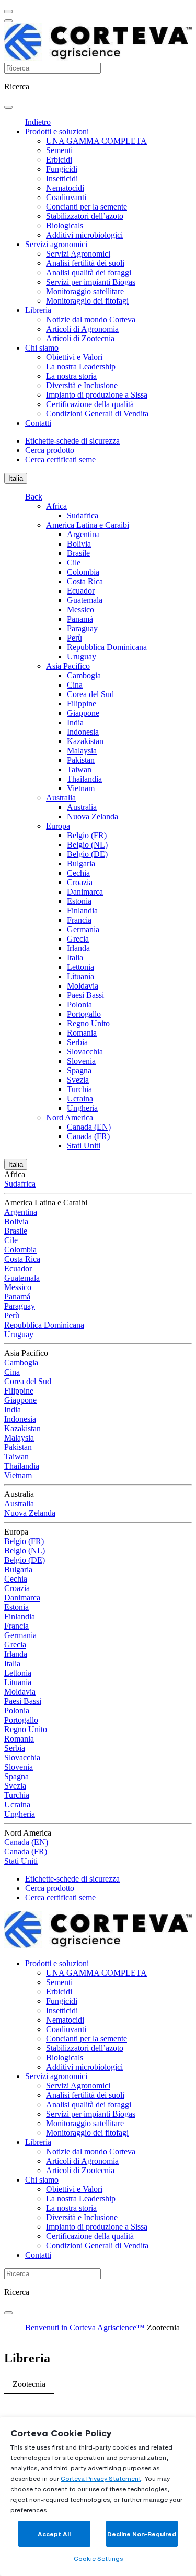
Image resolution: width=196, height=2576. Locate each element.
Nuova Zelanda (93, 816)
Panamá (80, 619)
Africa (56, 506)
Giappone (83, 713)
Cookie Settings (98, 2558)
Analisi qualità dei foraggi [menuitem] (89, 272)
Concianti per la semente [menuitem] (87, 207)
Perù (74, 638)
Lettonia (80, 967)
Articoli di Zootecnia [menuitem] (80, 338)
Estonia (79, 901)
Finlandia (82, 910)
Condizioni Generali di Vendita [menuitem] (97, 414)
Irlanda (78, 948)
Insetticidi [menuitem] (62, 178)
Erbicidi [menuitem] (59, 160)
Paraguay (82, 628)
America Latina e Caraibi (88, 525)
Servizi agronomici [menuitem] (56, 244)
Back (34, 497)
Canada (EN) (89, 1127)
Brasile (78, 553)
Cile (74, 562)
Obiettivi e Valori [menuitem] (74, 357)
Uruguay (82, 657)
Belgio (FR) (87, 835)
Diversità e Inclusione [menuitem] (82, 385)
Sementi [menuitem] (59, 150)
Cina (75, 685)
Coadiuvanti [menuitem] (66, 197)
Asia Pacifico (68, 666)
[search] (8, 107)
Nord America (70, 1117)
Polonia (79, 1005)
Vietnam (81, 788)
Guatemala (85, 600)
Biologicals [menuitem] (65, 225)
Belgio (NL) (87, 845)
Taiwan (79, 769)
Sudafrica (83, 515)
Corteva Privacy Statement (101, 2479)
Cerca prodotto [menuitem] (50, 450)
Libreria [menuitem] (38, 310)
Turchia (79, 1089)
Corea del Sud (90, 694)
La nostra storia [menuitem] (71, 376)
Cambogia (84, 675)
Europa (58, 826)
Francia (79, 920)
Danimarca (85, 892)
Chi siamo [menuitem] (42, 348)
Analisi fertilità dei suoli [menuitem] (85, 263)
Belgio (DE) (87, 854)
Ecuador (81, 591)
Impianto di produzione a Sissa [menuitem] (97, 395)
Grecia (78, 939)
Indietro (38, 122)
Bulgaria (81, 863)
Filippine (82, 704)
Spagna (79, 1070)
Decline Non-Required (142, 2534)
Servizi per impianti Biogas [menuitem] (91, 282)
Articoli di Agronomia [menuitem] (82, 329)
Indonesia (83, 732)
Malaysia (82, 751)
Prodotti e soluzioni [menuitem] (57, 131)
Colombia (83, 572)
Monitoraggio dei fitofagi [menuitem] (87, 301)
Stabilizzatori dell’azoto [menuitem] (85, 216)
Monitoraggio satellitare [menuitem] (85, 291)
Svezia (78, 1080)
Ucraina (80, 1099)
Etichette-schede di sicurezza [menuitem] (72, 441)
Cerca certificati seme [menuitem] (60, 460)
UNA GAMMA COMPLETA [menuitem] (96, 141)
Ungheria (82, 1108)
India (75, 722)
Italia (16, 478)
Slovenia (81, 1061)
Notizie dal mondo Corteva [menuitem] (91, 320)
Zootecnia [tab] (29, 2384)
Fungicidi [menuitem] (62, 169)
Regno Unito (88, 1023)
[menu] (8, 11)
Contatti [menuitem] (38, 423)
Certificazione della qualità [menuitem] (90, 404)
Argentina (83, 534)
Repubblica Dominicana (107, 647)
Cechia (78, 873)
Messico (80, 610)
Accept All (54, 2534)
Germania (83, 929)
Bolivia (79, 544)
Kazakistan (85, 741)
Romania (82, 1033)
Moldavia (83, 986)
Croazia (80, 882)
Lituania (80, 976)
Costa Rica (85, 581)
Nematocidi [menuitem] (65, 188)
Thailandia (84, 779)
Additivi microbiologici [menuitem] (84, 235)
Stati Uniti (84, 1146)
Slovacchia (85, 1052)
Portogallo (84, 1014)
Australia (61, 798)
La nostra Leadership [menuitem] (81, 367)
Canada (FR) (88, 1136)
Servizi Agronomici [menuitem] (78, 254)
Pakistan (81, 760)
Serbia (77, 1042)
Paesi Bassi (85, 995)
